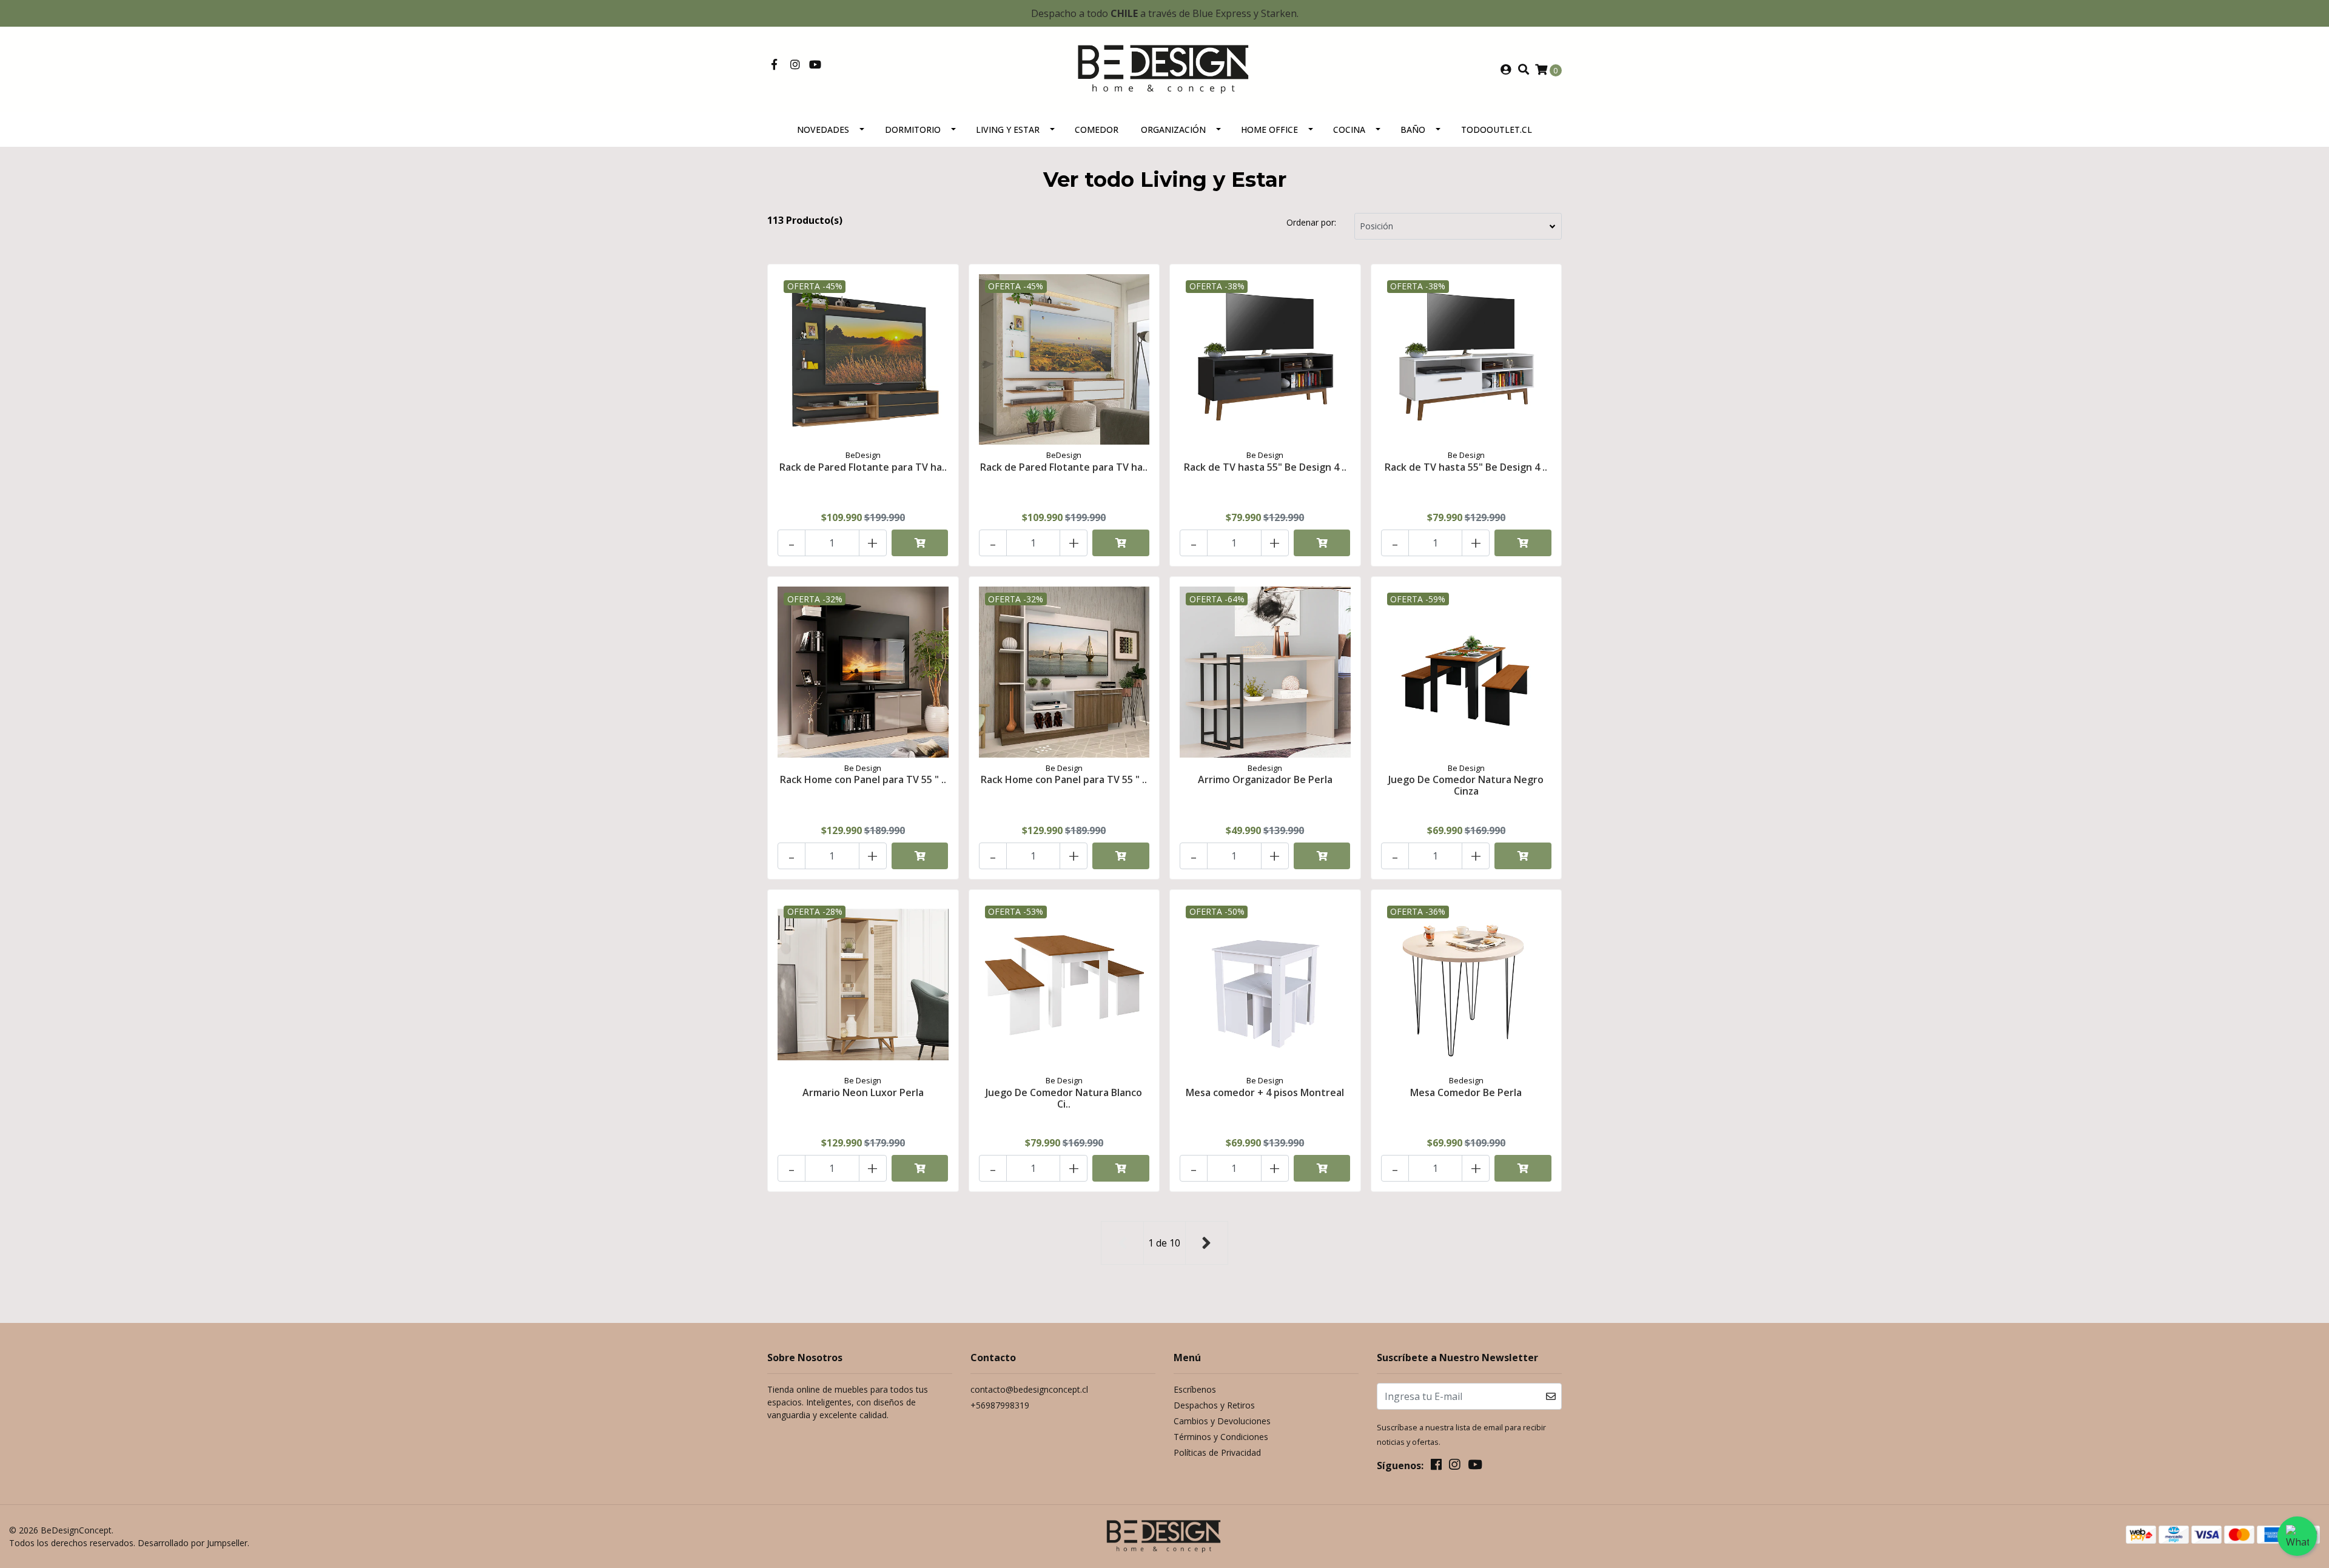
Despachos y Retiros (1214, 1405)
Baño (1413, 130)
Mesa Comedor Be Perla (1466, 1092)
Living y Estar (1008, 130)
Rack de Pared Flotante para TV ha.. (863, 467)
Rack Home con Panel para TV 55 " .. (863, 779)
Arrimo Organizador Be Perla (1265, 779)
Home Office (1269, 130)
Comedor (1097, 130)
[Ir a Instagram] (795, 65)
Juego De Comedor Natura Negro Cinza (1466, 785)
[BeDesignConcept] (1164, 69)
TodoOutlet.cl (1497, 130)
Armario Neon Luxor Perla (863, 1092)
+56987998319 (1000, 1405)
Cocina (1349, 130)
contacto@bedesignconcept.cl (1029, 1389)
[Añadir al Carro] (920, 543)
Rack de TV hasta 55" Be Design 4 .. (1265, 467)
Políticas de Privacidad (1217, 1452)
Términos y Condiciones (1221, 1437)
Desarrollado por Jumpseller (193, 1543)
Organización (1173, 130)
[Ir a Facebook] (774, 65)
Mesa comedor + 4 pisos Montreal (1265, 1092)
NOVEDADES (823, 130)
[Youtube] (815, 65)
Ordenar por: (1311, 222)
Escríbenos (1195, 1389)
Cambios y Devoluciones (1222, 1421)
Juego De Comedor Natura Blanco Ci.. (1064, 1098)
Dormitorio (913, 130)
